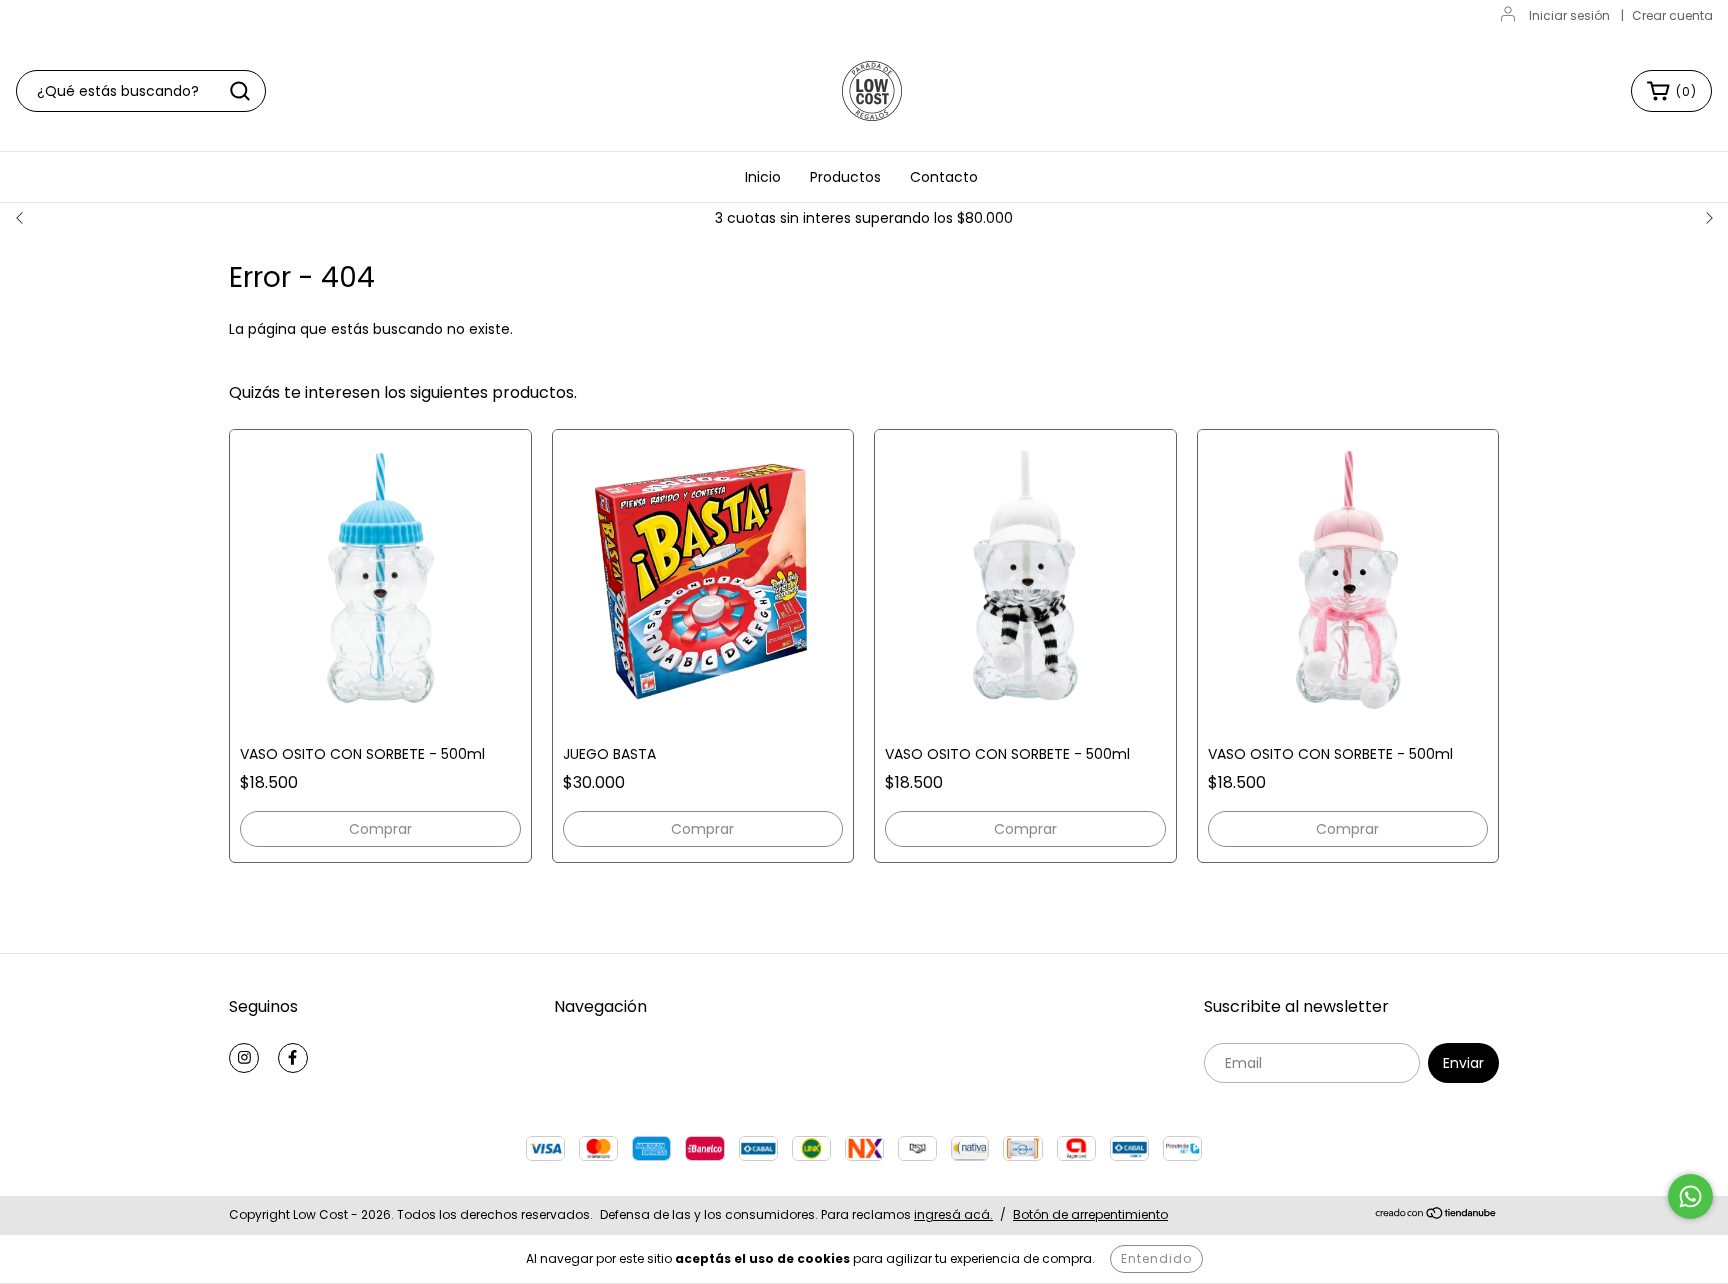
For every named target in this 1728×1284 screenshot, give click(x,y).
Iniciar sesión (1569, 15)
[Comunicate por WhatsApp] (1690, 1196)
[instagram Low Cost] (244, 1058)
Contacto (944, 177)
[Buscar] (240, 91)
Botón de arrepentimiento (1090, 1214)
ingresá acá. (953, 1214)
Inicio (763, 177)
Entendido (1156, 1258)
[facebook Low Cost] (293, 1058)
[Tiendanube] (1436, 1214)
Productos (845, 177)
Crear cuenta (1672, 15)
